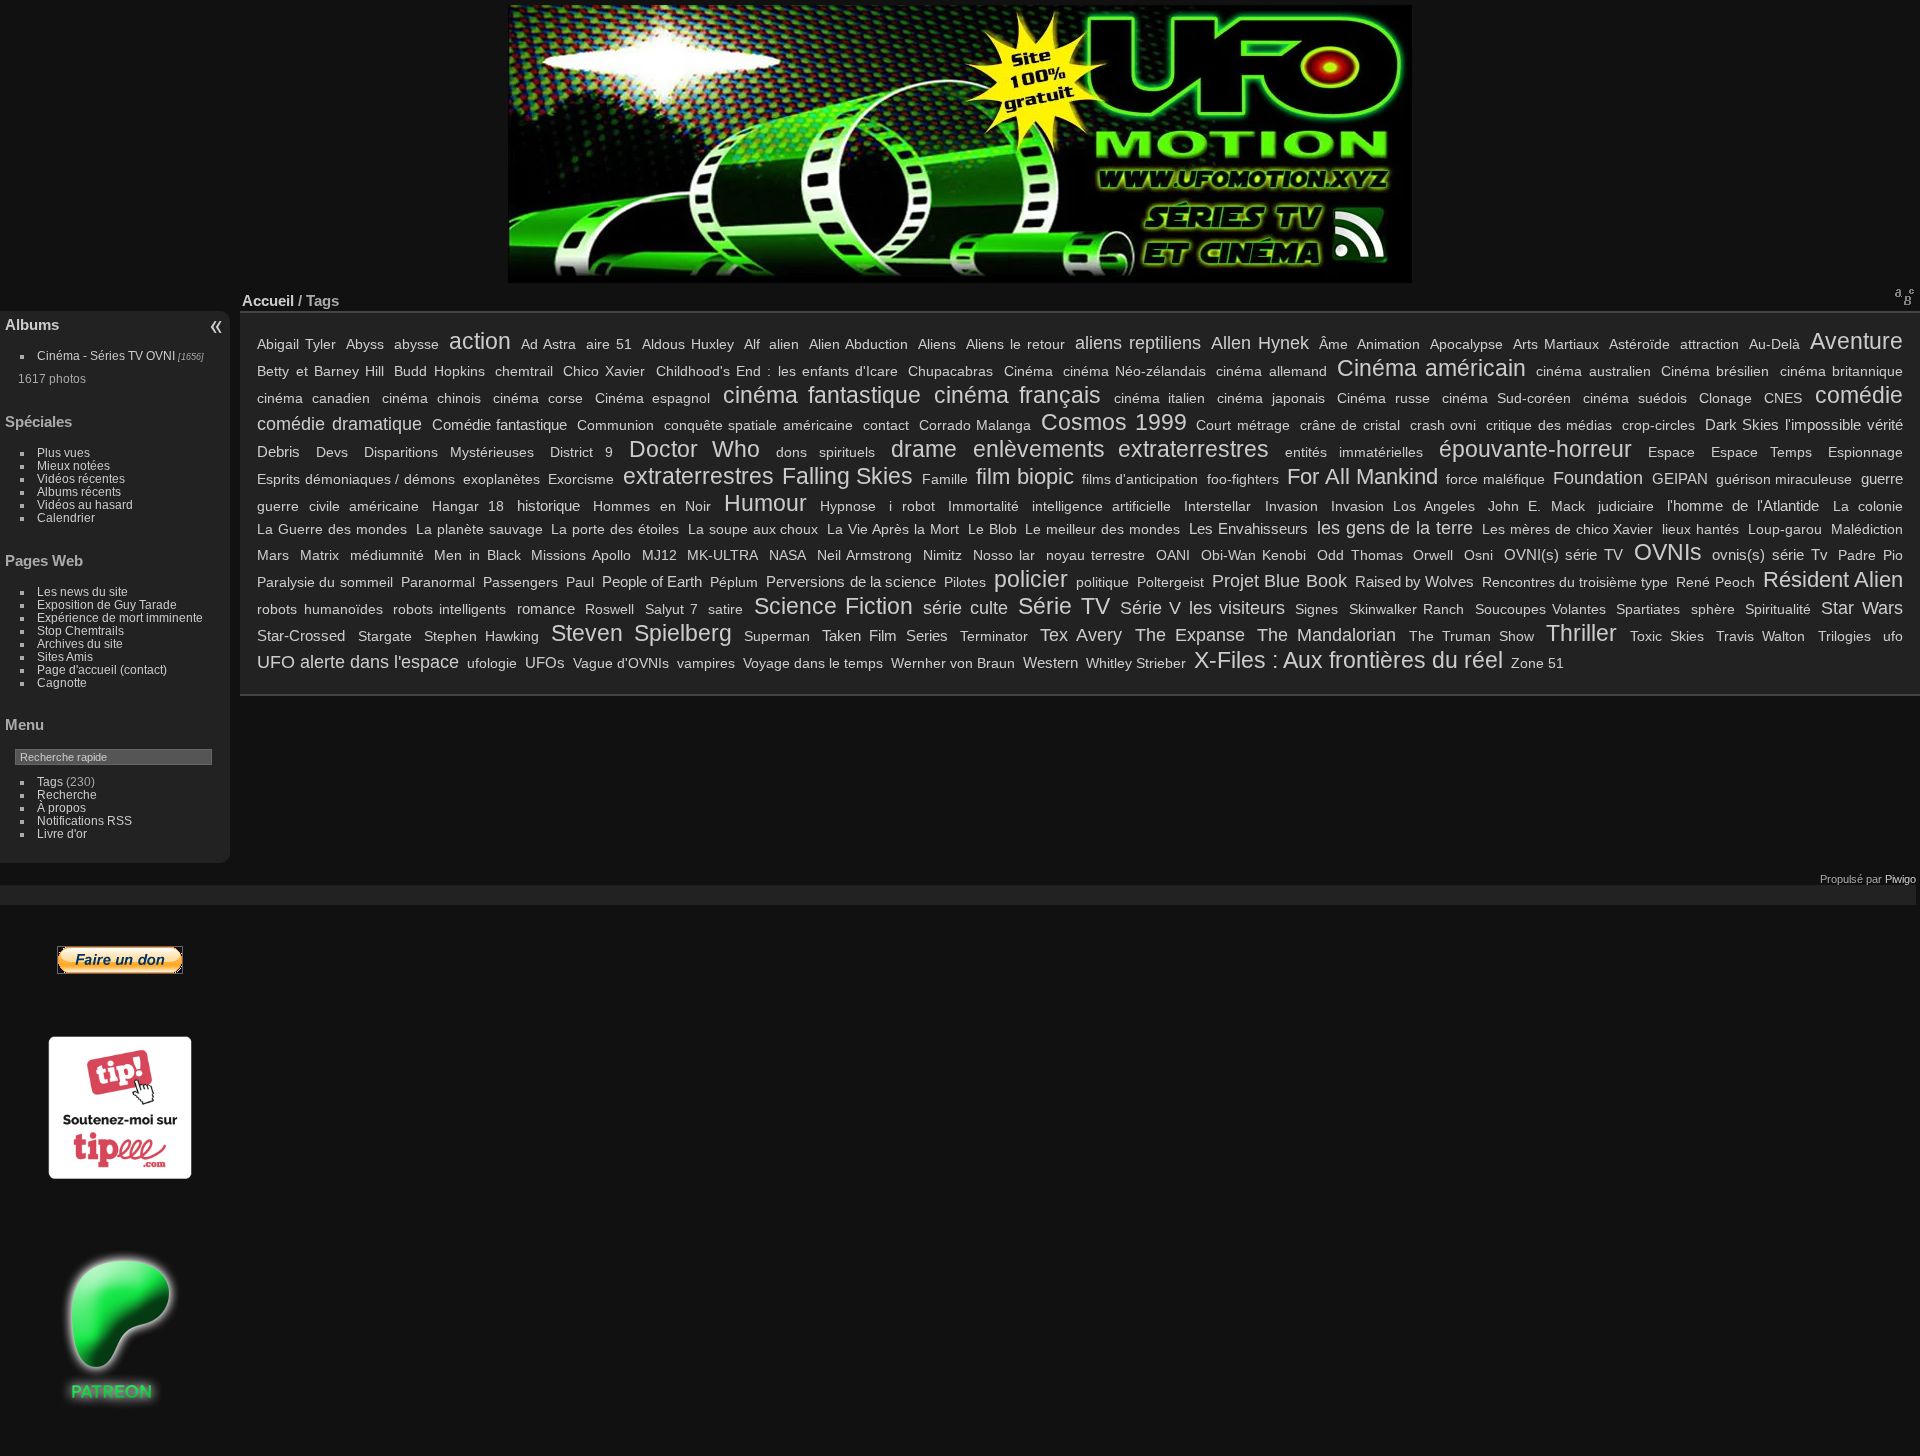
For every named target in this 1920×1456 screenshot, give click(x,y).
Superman (777, 636)
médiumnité (387, 555)
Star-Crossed (301, 635)
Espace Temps (1761, 452)
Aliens (937, 344)
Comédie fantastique (500, 424)
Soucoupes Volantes (1540, 609)
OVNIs (1668, 552)
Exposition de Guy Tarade (107, 604)
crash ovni (1443, 425)
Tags (50, 781)
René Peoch (1715, 582)
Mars (273, 555)
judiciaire (1626, 506)
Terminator (994, 636)
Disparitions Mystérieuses (449, 452)
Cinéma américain (1431, 368)
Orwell (1433, 555)
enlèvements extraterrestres (1121, 449)
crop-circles (1658, 425)
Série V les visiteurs (1202, 607)
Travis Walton (1760, 636)
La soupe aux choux (753, 529)
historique (548, 505)
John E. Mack (1536, 506)
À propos (61, 807)
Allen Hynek (1260, 342)
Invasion (1291, 506)
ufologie (492, 663)
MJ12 (659, 555)
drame (924, 449)
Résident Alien (1833, 580)
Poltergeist (1170, 582)
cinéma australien (1593, 371)
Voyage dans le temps (813, 663)
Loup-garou (1785, 529)
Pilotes (965, 582)
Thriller (1581, 633)
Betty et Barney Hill (320, 371)
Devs (332, 452)
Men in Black (477, 555)
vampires (706, 663)
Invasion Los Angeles (1403, 506)
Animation (1388, 344)
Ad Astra (548, 344)
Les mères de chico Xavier (1567, 529)
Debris (278, 451)
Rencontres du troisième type (1575, 582)
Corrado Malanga (975, 425)
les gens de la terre (1395, 527)
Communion (615, 425)
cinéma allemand (1271, 371)
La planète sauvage (479, 529)
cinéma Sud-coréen (1506, 398)
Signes (1316, 609)
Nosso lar (1004, 555)
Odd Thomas (1360, 555)
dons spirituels (825, 452)
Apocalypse (1466, 344)
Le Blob (992, 529)
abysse (416, 344)
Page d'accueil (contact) (102, 669)
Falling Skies (847, 476)
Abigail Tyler (296, 344)
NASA (787, 555)
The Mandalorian (1326, 634)
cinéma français (1017, 395)
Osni (1478, 555)
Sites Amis (65, 656)
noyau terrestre (1096, 555)
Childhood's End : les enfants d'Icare (777, 371)
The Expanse (1190, 634)
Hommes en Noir (651, 506)
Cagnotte (62, 682)
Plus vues (63, 452)
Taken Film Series (884, 635)
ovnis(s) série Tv (1769, 554)
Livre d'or (62, 833)
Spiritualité (1778, 609)
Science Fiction (833, 606)
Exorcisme (581, 479)
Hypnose (848, 506)
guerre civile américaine (337, 506)
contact (886, 425)
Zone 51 (1537, 663)
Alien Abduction (858, 344)
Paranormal (438, 582)
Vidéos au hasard (85, 504)
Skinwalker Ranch (1406, 609)
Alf (752, 344)
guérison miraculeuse (1784, 479)
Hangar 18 (468, 506)
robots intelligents (449, 609)
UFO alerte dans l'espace (358, 661)
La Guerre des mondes (332, 529)
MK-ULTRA (722, 555)
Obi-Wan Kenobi (1254, 555)
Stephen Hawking (481, 636)
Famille (945, 479)
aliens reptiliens (1138, 342)
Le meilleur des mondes (1102, 529)
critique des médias (1549, 425)
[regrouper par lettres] (1905, 296)
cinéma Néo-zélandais (1134, 371)
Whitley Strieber (1136, 663)
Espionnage (1865, 452)
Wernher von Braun (953, 663)
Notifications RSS (84, 820)
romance (546, 608)
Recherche (67, 794)
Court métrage (1243, 425)
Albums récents (79, 491)
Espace (1671, 452)
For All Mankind (1362, 477)
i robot (911, 506)
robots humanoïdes (319, 609)
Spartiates (1648, 609)
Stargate (385, 636)
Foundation (1598, 477)
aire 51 (609, 344)
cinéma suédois (1634, 398)
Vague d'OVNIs (621, 663)
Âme (1333, 344)
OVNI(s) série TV (1563, 554)
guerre (1882, 478)
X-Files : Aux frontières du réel (1348, 660)
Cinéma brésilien (1715, 371)
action (480, 341)
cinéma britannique (1841, 371)
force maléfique (1495, 479)
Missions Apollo (581, 555)
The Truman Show (1471, 636)
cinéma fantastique (822, 395)
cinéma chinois (431, 398)
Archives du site (80, 643)
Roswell (609, 609)
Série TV (1063, 606)
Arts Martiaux (1556, 344)
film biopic (1024, 477)
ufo (1893, 636)
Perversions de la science (850, 581)
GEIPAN (1680, 478)
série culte (965, 607)
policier (1031, 579)
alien (784, 344)
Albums (32, 324)
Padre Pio (1870, 555)
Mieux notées (73, 465)
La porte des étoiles (615, 529)
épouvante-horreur (1535, 449)
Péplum (734, 582)
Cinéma (1028, 371)
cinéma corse (537, 398)
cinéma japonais (1270, 398)
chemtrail (524, 371)
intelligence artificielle (1101, 506)
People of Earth (652, 581)
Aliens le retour (1015, 344)
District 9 (581, 452)
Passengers (520, 582)
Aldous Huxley (688, 344)
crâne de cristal (1350, 425)
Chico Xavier (604, 371)
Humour (765, 503)
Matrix (319, 555)
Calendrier (66, 517)
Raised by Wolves (1414, 581)
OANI (1173, 555)
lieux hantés (1700, 529)
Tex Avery (1081, 634)
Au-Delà (1774, 344)
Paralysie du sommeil (324, 582)
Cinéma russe (1383, 398)
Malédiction (1867, 529)
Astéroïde (1639, 344)
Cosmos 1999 (1114, 422)
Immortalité (983, 506)
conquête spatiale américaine (758, 425)
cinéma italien (1159, 398)
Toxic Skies (1667, 636)
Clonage (1725, 398)
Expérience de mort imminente (120, 617)
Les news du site (82, 591)
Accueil (268, 300)
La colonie (1868, 506)
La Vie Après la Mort (892, 529)
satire (725, 609)
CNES (1783, 398)
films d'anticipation (1140, 479)
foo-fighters (1243, 479)
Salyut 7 (671, 609)
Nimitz (942, 555)
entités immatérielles (1354, 452)
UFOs (545, 662)
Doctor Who (694, 449)
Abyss (365, 344)
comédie (1859, 395)
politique (1102, 582)
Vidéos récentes (81, 478)
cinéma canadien (313, 398)
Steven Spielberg (641, 633)
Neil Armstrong (865, 555)
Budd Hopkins (439, 371)
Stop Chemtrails (80, 630)
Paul (580, 582)
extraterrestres (698, 476)
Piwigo (1900, 879)
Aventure (1856, 341)
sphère (1713, 609)
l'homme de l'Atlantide (1743, 505)
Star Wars (1861, 607)
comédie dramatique (339, 423)
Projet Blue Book (1279, 580)
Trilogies (1844, 636)
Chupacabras (950, 371)
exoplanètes (501, 479)
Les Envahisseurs (1248, 528)
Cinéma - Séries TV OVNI (106, 355)
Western (1050, 662)
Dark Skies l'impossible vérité (1804, 424)
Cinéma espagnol (652, 398)
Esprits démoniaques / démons (355, 479)
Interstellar (1217, 506)
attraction (1709, 344)
